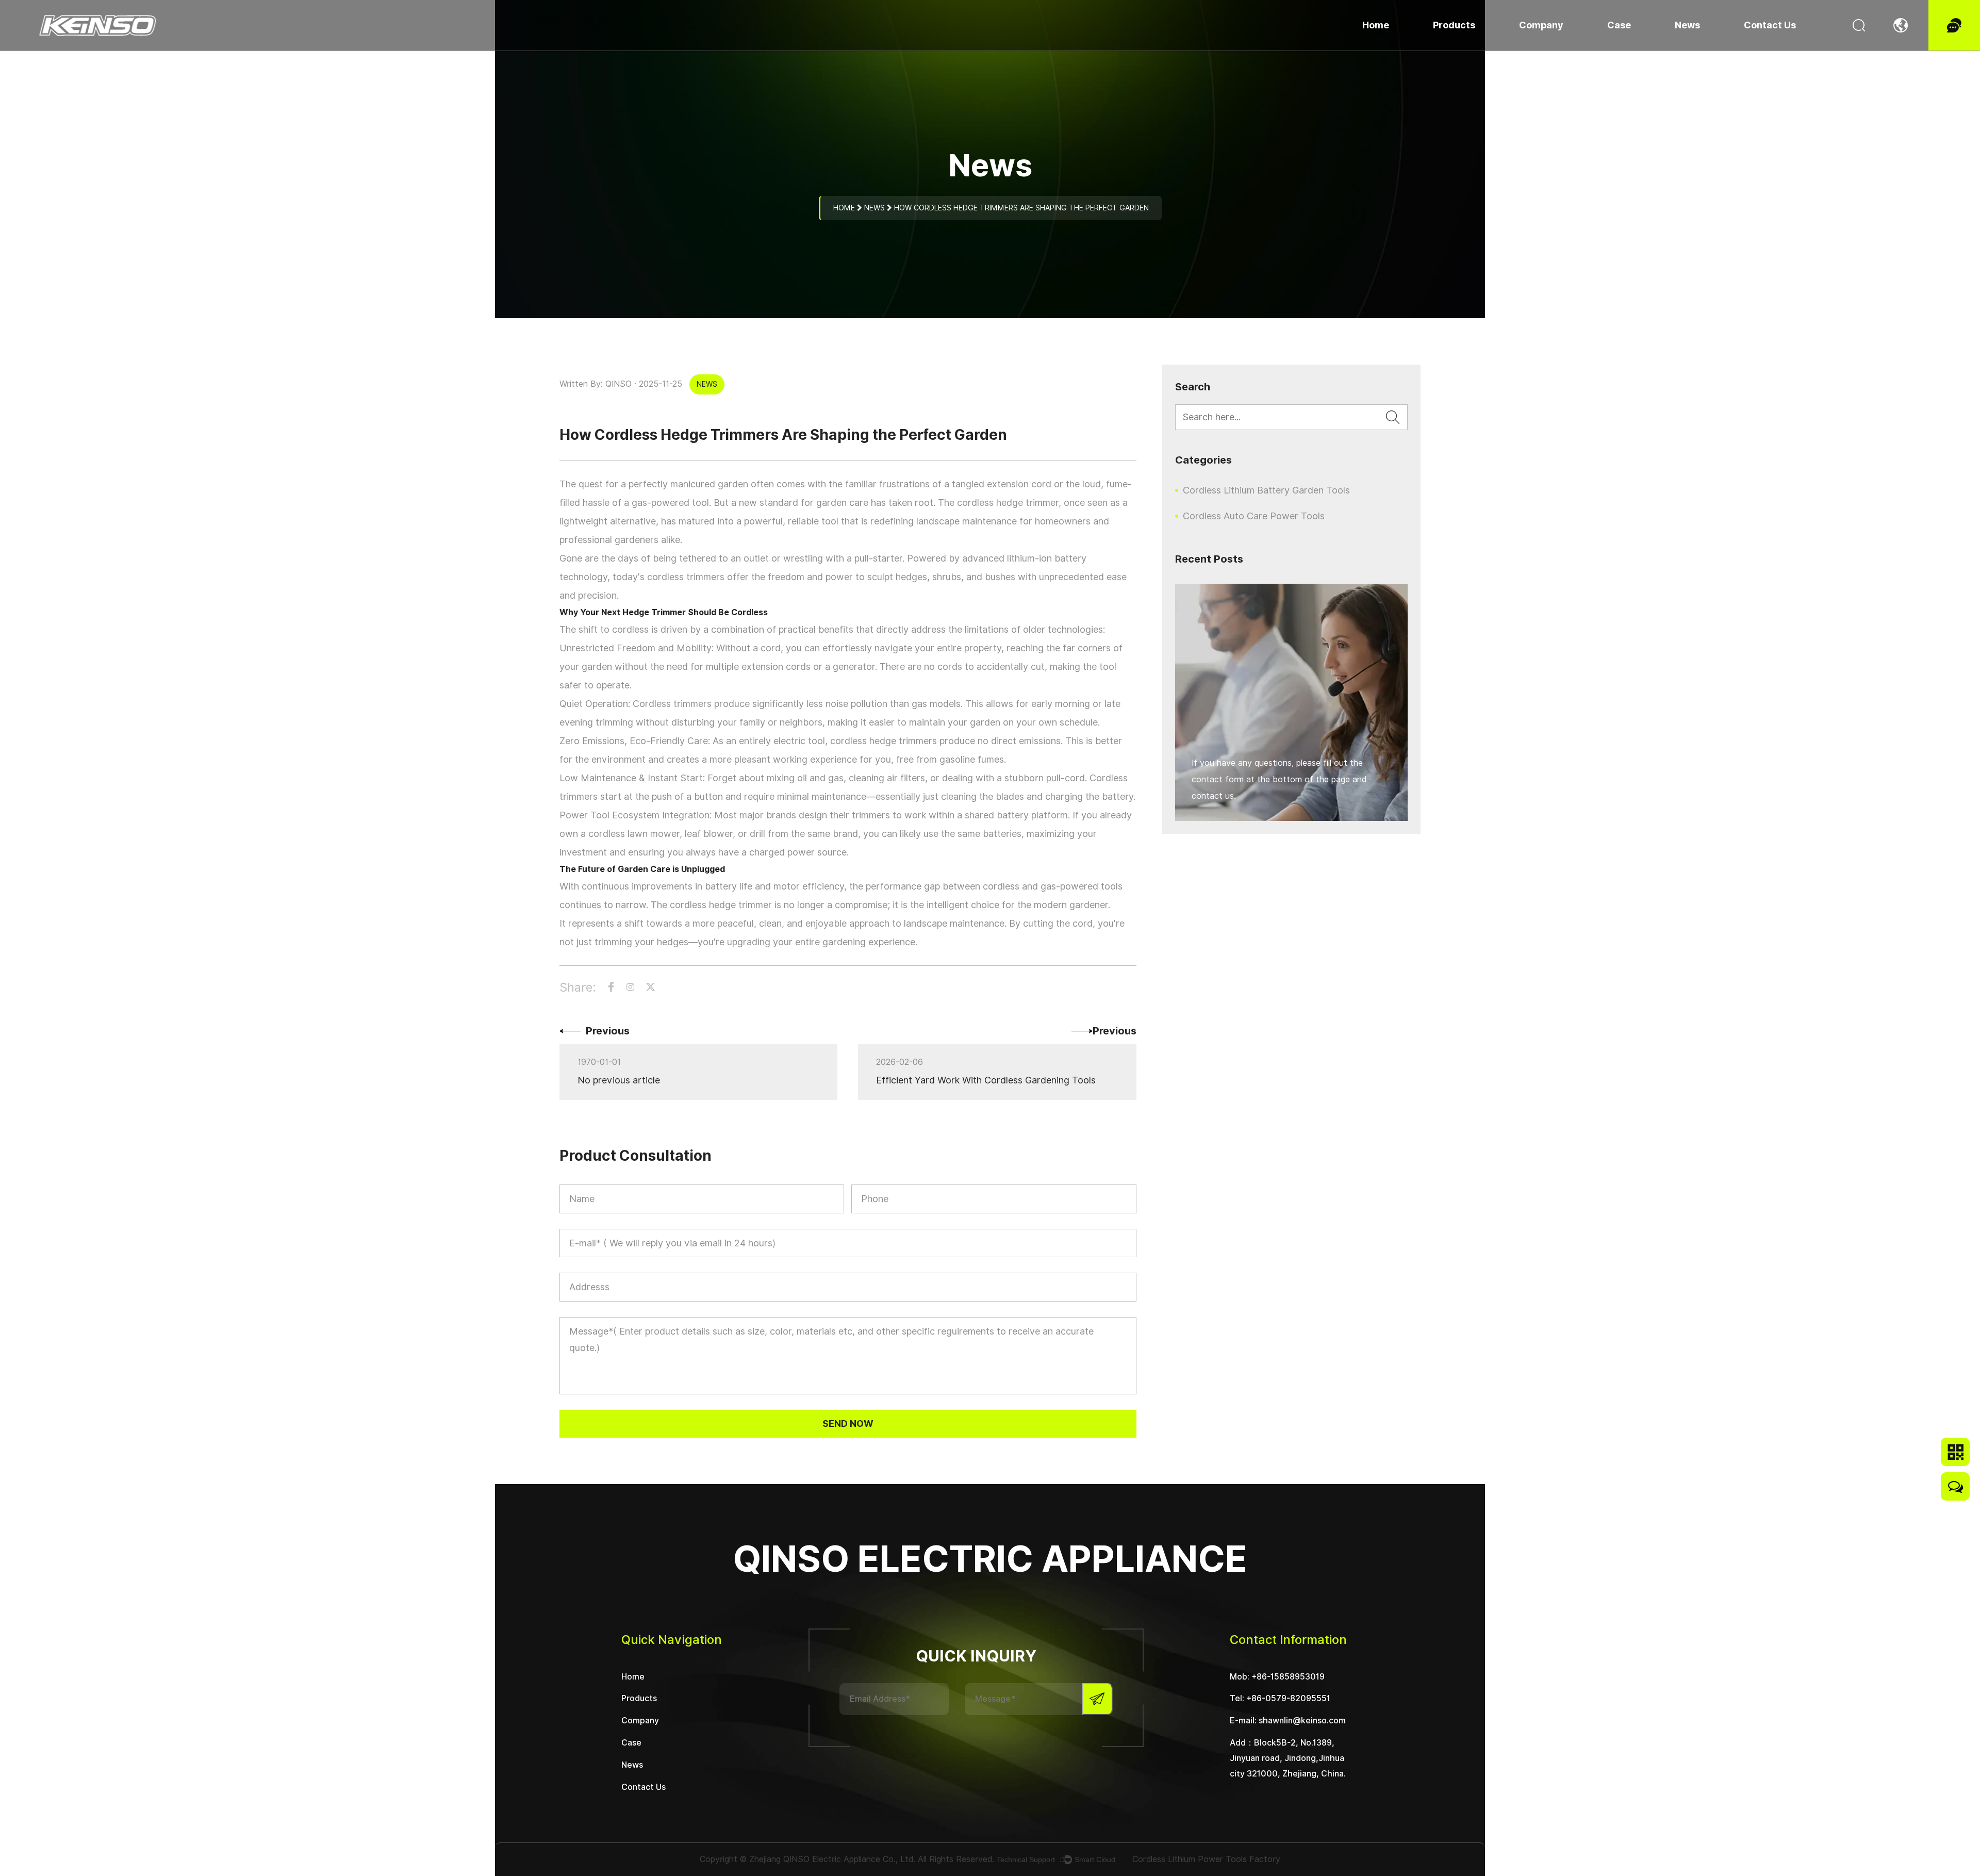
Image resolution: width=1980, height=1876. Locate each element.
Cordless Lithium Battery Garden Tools (1509, 49)
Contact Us (1770, 25)
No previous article (619, 1080)
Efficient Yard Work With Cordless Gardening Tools (986, 1080)
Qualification (1548, 48)
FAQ (1533, 46)
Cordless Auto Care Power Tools (1494, 48)
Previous (608, 1031)
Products (1454, 25)
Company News (1708, 49)
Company (1541, 25)
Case (1619, 25)
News (1687, 25)
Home (1376, 25)
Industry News (1705, 48)
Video (1623, 49)
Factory (1539, 49)
